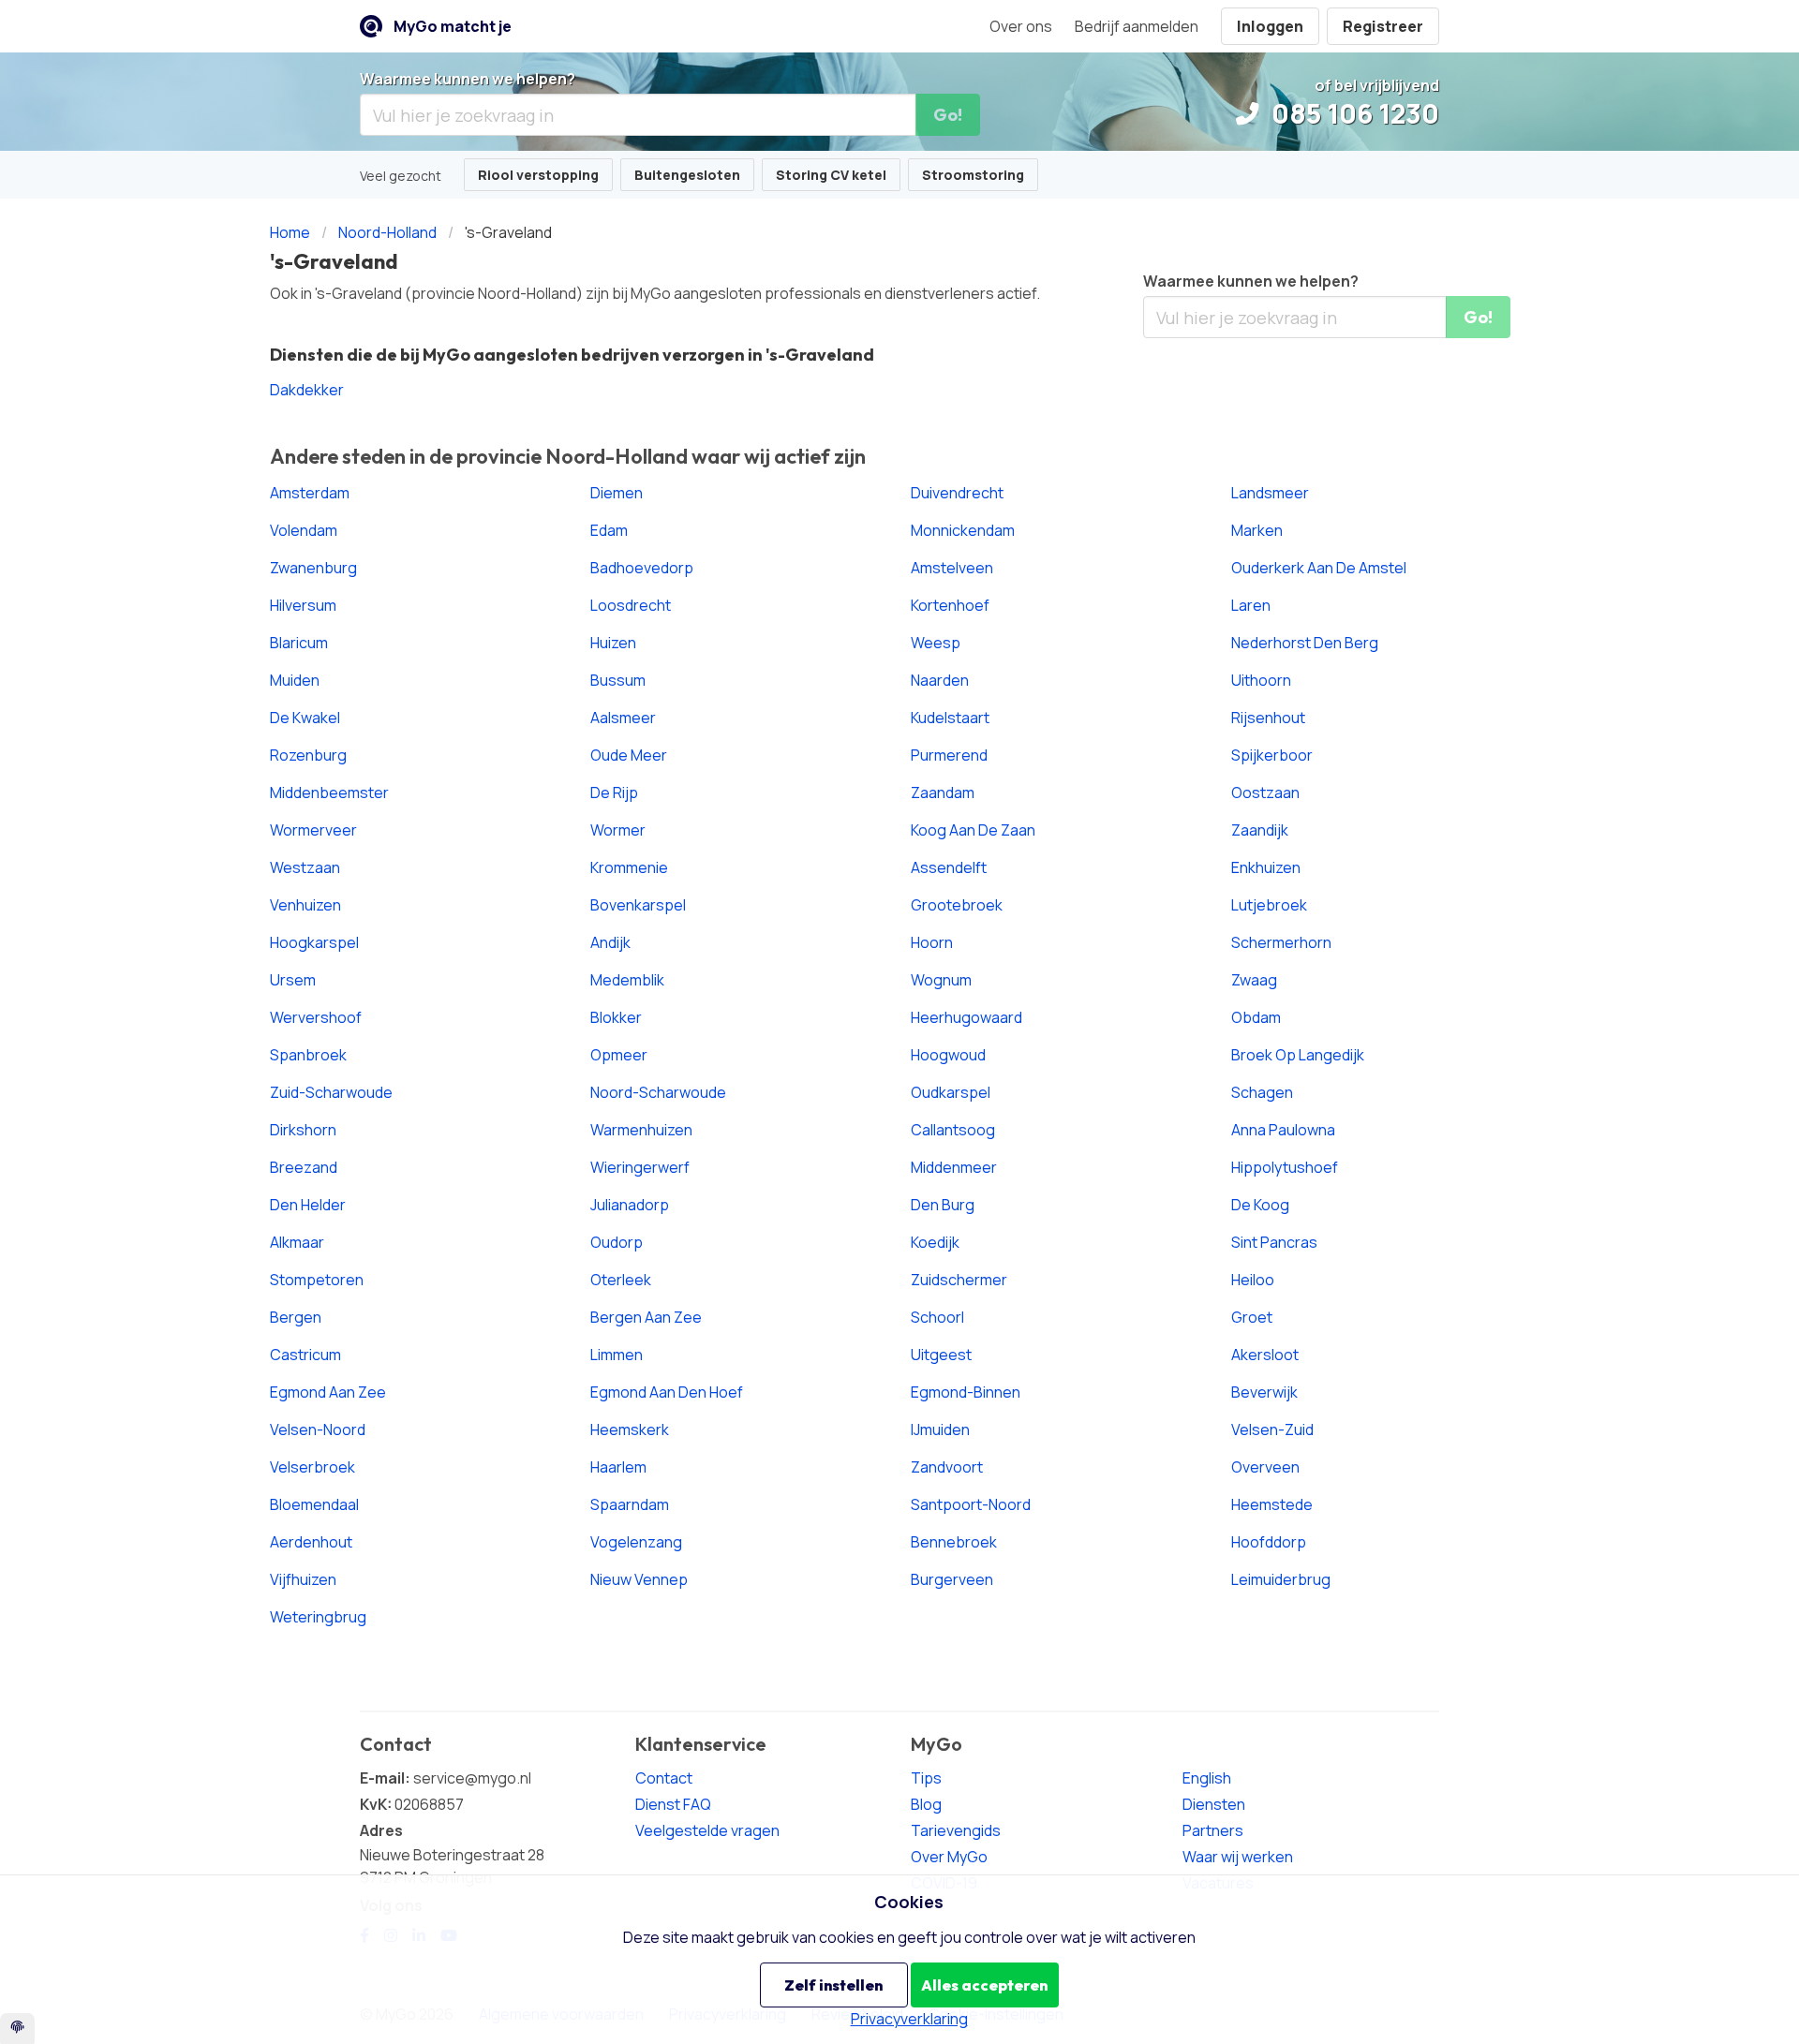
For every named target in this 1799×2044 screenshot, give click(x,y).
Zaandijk (1260, 830)
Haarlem (618, 1467)
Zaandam (943, 792)
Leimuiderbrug (1281, 1579)
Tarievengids (956, 1830)
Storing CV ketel (831, 175)
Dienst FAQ (673, 1804)
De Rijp (614, 792)
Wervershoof (316, 1017)
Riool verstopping (538, 175)
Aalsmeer (623, 718)
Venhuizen (305, 905)
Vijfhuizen (303, 1579)
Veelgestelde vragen (707, 1830)
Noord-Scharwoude (658, 1092)
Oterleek (621, 1280)
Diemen (617, 493)
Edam (609, 530)
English (1207, 1778)
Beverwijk (1264, 1392)
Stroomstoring (973, 175)
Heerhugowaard (966, 1017)
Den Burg (943, 1205)
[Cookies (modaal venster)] (17, 2029)
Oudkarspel (951, 1092)
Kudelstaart (950, 718)
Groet (1252, 1317)
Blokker (616, 1017)
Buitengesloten (687, 175)
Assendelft (949, 867)
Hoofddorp (1269, 1542)
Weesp (936, 643)
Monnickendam (963, 530)
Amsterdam (310, 493)
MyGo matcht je (453, 26)
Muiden (295, 680)
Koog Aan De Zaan (973, 830)
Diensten (1214, 1804)
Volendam (304, 530)
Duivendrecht (957, 493)
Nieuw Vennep (639, 1579)
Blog (926, 1804)
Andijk (610, 942)
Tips (926, 1778)
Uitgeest (941, 1355)
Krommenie (629, 867)
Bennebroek (954, 1542)
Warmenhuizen (641, 1130)
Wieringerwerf (640, 1167)
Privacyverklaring (909, 2019)
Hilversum (303, 605)
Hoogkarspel (314, 942)
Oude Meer (629, 755)
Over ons (1021, 26)
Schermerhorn (1281, 942)
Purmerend (949, 755)
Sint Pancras (1274, 1242)
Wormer (618, 830)
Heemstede (1272, 1504)
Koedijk (935, 1242)
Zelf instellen (833, 1985)
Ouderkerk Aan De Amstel (1319, 568)
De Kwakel (305, 718)
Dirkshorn (303, 1130)
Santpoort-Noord (971, 1504)
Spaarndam (630, 1504)
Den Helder (308, 1205)
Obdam (1256, 1017)
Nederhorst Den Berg (1305, 643)
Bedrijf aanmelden (1137, 26)
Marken (1257, 530)
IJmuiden (940, 1429)
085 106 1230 (1353, 113)
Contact (664, 1778)
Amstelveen (952, 568)
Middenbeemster (329, 792)
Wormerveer (313, 830)
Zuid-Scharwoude (331, 1092)
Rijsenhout (1268, 718)
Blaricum (299, 643)
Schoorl (937, 1317)
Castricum (305, 1355)
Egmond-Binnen (966, 1392)
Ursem (293, 980)
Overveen (1265, 1467)
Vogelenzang (636, 1542)
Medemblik (627, 980)
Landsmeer (1270, 493)
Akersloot (1265, 1355)
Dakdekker (307, 390)
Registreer (1383, 26)
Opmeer (619, 1055)
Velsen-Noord (318, 1429)
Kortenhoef (950, 605)
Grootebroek (957, 905)
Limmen (617, 1355)
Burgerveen (952, 1579)
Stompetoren (317, 1280)
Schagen (1262, 1092)
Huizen (613, 643)
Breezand (304, 1167)
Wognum (941, 980)
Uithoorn (1261, 680)
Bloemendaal (314, 1504)
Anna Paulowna (1283, 1130)
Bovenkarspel (638, 905)
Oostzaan (1265, 792)
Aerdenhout (311, 1542)
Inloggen (1270, 26)
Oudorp (617, 1242)
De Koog (1260, 1205)
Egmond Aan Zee (328, 1392)
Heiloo (1253, 1280)
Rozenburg (308, 755)
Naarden (940, 680)
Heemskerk (630, 1429)
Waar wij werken (1238, 1857)
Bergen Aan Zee (646, 1317)
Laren (1251, 605)
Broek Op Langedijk (1298, 1055)
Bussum (618, 680)
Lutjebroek (1269, 905)
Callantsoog (953, 1130)
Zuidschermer (959, 1280)
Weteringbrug (318, 1617)
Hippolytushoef (1285, 1167)
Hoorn (932, 942)
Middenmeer (954, 1167)
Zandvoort (947, 1467)
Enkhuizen (1266, 867)
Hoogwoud (948, 1055)
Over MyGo (949, 1857)
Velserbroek (312, 1467)
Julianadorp (630, 1205)
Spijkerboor (1272, 755)
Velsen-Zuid (1272, 1429)
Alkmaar (297, 1242)
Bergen (296, 1317)
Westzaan (305, 867)
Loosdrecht (631, 605)
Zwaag (1254, 980)
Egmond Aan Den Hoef (667, 1392)
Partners (1213, 1830)
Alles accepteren (984, 1985)
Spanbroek (308, 1055)
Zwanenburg (313, 568)
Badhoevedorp (642, 568)
